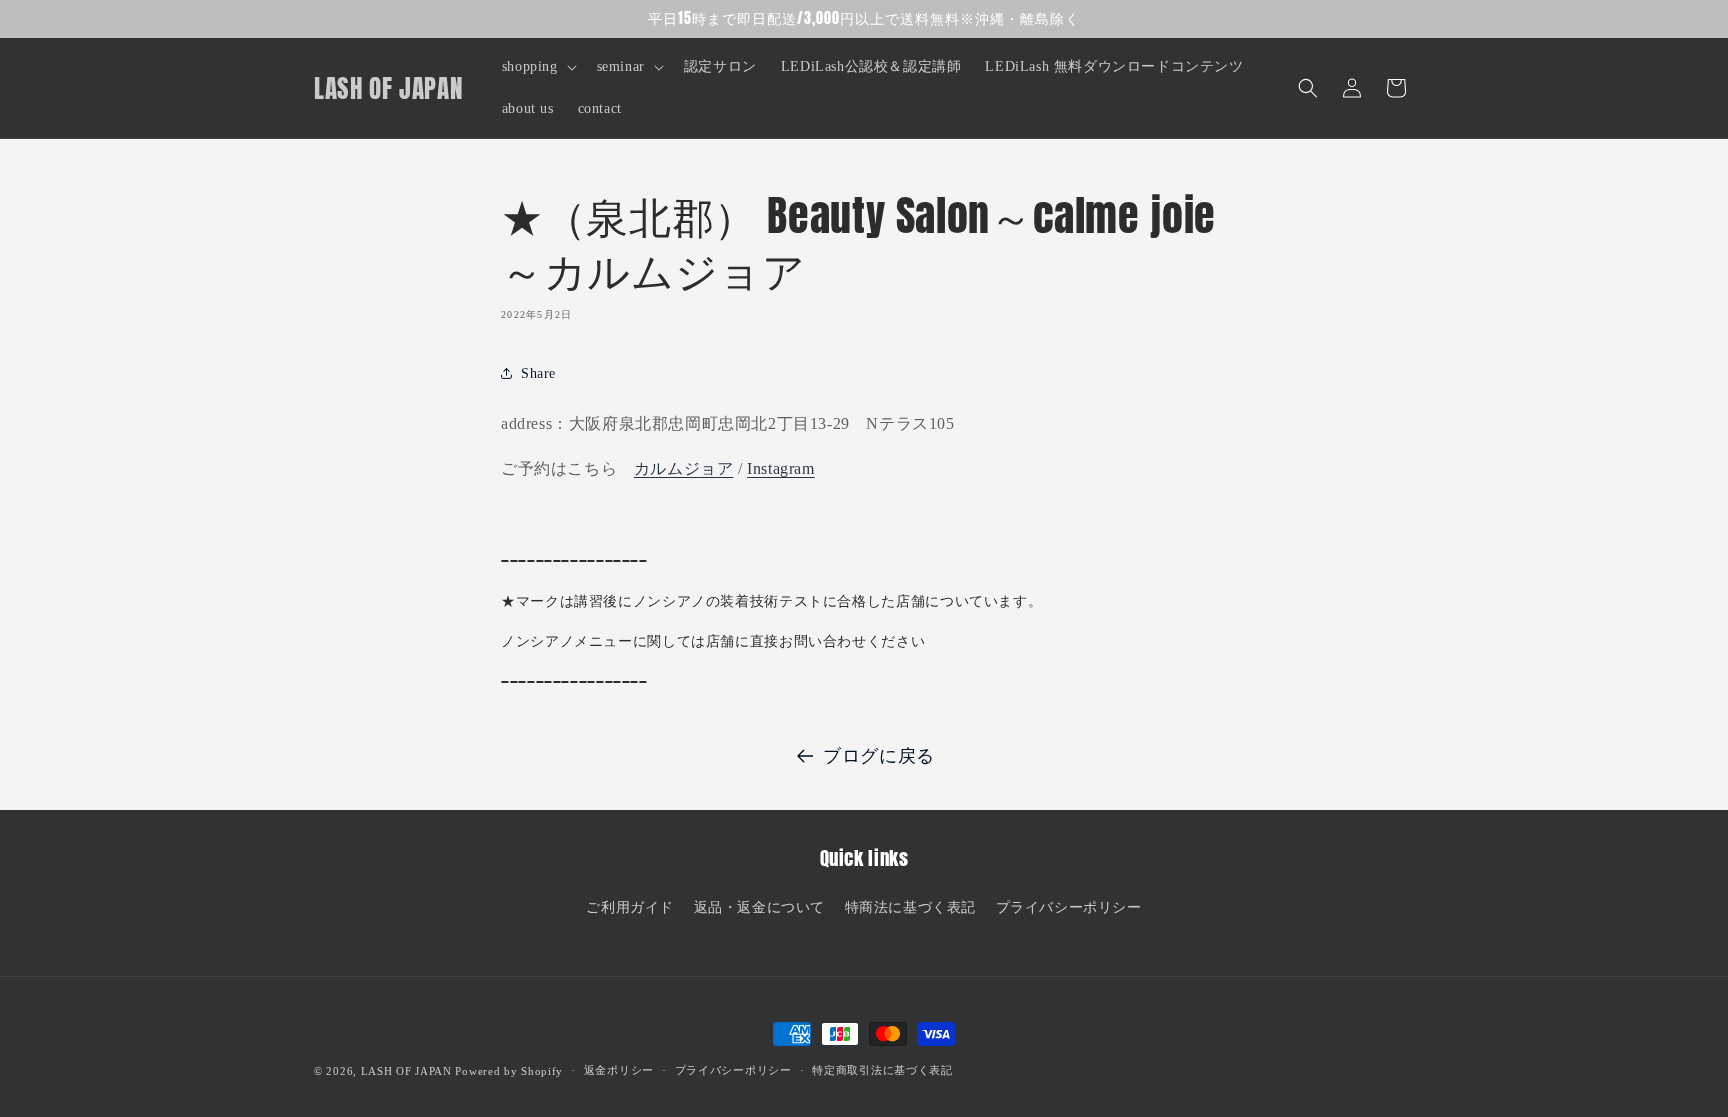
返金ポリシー (619, 1070)
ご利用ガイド (630, 907)
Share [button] (538, 373)
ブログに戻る (879, 756)
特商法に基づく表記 (910, 907)
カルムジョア (684, 468)
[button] (537, 67)
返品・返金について (759, 907)
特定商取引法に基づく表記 (882, 1070)
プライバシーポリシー (1069, 907)
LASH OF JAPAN (406, 1071)
